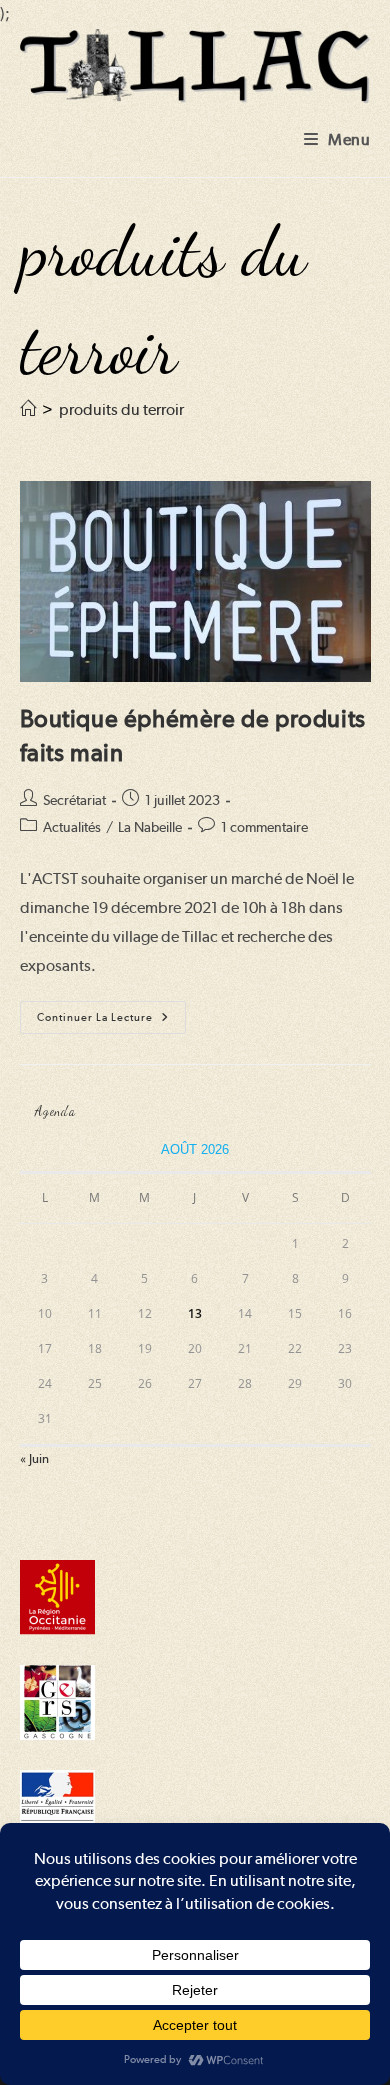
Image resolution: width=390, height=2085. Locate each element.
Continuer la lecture (111, 1022)
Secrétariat (74, 800)
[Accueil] (28, 409)
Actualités (72, 827)
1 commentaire (264, 827)
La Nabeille (150, 827)
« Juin (34, 1458)
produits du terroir (121, 409)
